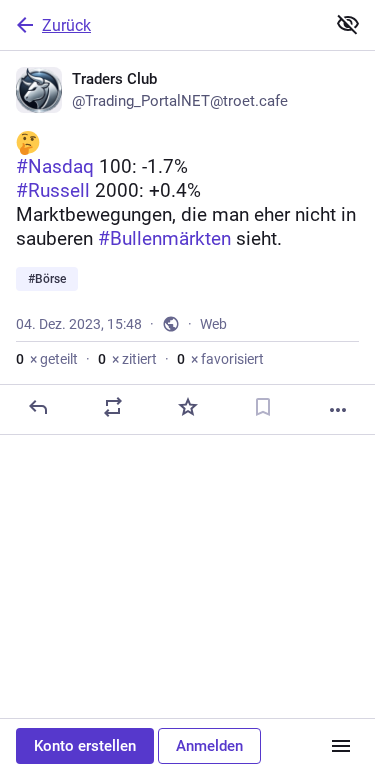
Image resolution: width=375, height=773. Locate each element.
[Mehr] (338, 410)
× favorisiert (220, 359)
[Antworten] (38, 407)
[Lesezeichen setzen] (263, 407)
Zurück (66, 25)
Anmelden (209, 746)
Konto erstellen (85, 746)
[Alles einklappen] (348, 24)
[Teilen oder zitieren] (113, 407)
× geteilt (47, 359)
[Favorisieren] (188, 407)
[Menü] (341, 746)
